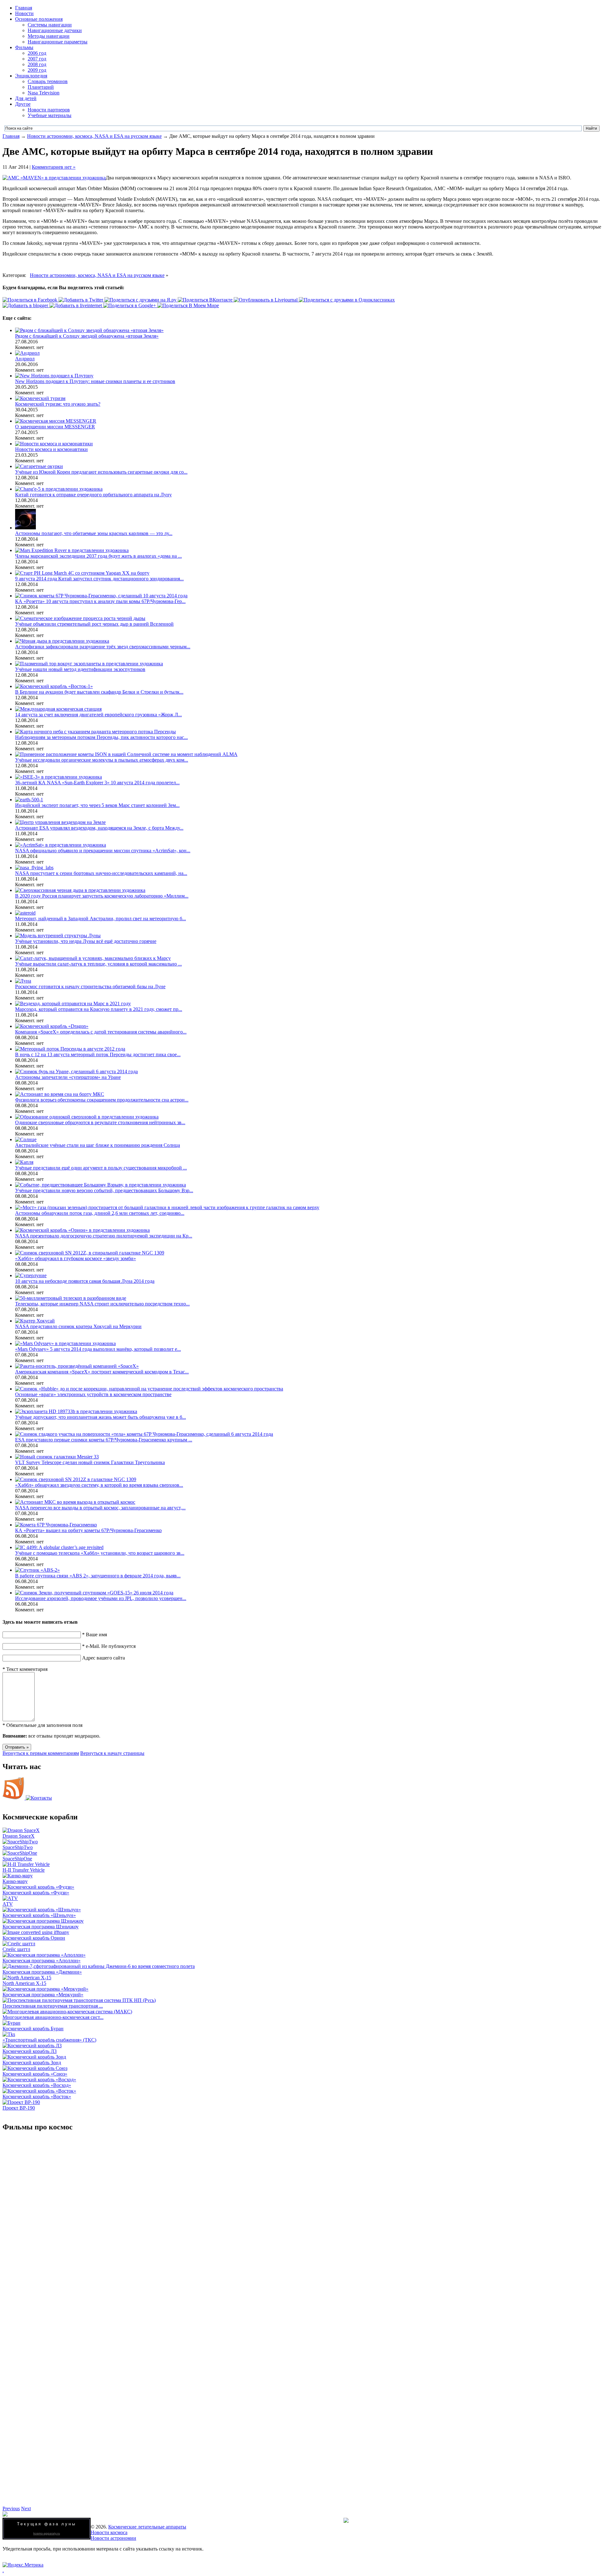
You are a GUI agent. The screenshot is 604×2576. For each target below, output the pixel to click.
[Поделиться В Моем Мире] (188, 305)
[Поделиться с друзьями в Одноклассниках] (347, 300)
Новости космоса (109, 2532)
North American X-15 (24, 1983)
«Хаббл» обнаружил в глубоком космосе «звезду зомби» (75, 1258)
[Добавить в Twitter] (81, 300)
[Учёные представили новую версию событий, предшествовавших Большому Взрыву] (101, 1185)
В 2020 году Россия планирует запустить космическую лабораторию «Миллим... (102, 896)
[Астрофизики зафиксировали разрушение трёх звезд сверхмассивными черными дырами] (62, 641)
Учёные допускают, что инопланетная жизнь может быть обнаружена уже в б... (101, 1417)
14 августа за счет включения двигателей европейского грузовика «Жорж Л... (98, 715)
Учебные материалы (50, 115)
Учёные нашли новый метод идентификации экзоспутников (80, 669)
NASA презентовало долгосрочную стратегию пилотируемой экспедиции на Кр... (104, 1236)
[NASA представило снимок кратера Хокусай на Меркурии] (35, 1321)
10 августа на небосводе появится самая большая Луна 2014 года (85, 1281)
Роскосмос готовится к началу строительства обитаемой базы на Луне (90, 986)
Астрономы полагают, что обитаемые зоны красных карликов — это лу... (94, 533)
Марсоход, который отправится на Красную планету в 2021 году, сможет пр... (99, 1009)
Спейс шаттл (16, 1949)
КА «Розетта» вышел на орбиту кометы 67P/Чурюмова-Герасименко (88, 1530)
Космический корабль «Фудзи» (36, 1893)
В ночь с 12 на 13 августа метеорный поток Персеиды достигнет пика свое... (98, 1054)
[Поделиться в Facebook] (31, 300)
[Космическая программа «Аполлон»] (44, 1955)
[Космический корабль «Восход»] (39, 2080)
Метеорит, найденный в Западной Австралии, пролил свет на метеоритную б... (101, 919)
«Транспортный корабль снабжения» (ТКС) (49, 2040)
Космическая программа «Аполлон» (42, 1961)
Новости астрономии (113, 2538)
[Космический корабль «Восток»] (39, 2091)
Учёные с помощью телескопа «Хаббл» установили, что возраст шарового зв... (100, 1553)
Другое (23, 104)
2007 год (37, 59)
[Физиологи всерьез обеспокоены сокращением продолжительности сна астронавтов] (60, 1094)
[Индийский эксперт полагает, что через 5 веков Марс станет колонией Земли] (29, 800)
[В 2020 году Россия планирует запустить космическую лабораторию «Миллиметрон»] (80, 890)
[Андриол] (27, 353)
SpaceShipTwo (18, 1847)
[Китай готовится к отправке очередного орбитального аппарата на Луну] (59, 489)
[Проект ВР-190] (21, 2102)
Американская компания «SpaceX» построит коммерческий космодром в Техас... (102, 1372)
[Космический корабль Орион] (36, 1932)
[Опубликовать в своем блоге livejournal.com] (266, 300)
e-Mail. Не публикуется (109, 1646)
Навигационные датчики (55, 30)
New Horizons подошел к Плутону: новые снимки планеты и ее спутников (95, 381)
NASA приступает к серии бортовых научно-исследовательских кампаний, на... (101, 873)
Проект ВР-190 (19, 2108)
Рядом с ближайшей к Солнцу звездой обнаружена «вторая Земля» (87, 336)
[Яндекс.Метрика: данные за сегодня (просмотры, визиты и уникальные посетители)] (23, 2565)
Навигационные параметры (58, 42)
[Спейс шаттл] (19, 1944)
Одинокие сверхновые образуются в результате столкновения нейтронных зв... (100, 1122)
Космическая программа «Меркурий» (43, 1995)
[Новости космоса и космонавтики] (54, 444)
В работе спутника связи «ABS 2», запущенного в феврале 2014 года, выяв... (98, 1576)
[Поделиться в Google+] (130, 305)
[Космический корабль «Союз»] (35, 2068)
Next (26, 2508)
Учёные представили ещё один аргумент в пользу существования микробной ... (101, 1168)
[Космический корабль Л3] (32, 2046)
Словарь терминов (48, 81)
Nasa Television (44, 93)
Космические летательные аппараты (147, 2527)
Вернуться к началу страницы (112, 1753)
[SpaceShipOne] (20, 1853)
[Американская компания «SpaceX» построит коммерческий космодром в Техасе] (77, 1366)
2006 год (37, 53)
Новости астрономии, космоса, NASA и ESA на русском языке (94, 136)
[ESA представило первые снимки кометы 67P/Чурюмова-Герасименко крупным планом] (144, 1434)
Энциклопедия (31, 76)
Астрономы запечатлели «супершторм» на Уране (68, 1077)
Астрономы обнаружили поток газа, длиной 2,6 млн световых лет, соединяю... (100, 1213)
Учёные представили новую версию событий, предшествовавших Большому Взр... (104, 1190)
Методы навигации (49, 36)
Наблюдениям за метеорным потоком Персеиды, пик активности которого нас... (101, 737)
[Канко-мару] (18, 1876)
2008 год (37, 64)
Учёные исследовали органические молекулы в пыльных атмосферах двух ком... (102, 760)
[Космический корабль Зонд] (34, 2057)
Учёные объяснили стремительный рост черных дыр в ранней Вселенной (94, 624)
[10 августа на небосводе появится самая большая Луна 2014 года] (31, 1275)
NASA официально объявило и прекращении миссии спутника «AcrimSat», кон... (103, 851)
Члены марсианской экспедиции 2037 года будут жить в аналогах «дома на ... (98, 556)
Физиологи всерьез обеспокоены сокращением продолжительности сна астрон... (102, 1100)
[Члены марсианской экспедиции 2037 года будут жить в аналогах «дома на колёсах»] (72, 550)
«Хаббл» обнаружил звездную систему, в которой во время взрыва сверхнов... (99, 1485)
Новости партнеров (49, 110)
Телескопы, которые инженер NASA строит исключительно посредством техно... (102, 1304)
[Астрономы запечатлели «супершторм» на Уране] (76, 1071)
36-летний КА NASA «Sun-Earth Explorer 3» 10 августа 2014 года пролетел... (97, 783)
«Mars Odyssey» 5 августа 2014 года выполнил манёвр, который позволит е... (98, 1349)
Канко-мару (15, 1881)
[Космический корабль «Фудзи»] (38, 1887)
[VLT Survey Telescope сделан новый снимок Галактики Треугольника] (57, 1457)
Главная (24, 8)
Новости (24, 13)
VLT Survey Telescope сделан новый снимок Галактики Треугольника (90, 1462)
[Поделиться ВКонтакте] (206, 300)
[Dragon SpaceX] (21, 1830)
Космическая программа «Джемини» (42, 1972)
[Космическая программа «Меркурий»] (45, 1989)
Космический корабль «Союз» (35, 2074)
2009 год (37, 70)
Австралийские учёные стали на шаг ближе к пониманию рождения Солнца (98, 1145)
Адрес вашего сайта (103, 1658)
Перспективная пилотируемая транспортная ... (53, 2006)
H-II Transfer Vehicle (24, 1870)
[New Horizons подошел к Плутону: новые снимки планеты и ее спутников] (54, 376)
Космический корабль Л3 (30, 2051)
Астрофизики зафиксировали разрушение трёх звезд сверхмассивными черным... (103, 647)
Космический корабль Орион (34, 1938)
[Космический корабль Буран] (11, 2023)
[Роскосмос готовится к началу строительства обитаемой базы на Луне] (23, 981)
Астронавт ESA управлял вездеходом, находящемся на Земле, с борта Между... (99, 828)
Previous (11, 2508)
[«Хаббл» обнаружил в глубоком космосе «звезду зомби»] (90, 1253)
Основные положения (39, 19)
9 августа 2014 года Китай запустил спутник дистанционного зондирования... (99, 579)
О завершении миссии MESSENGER (55, 427)
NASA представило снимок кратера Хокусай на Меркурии (78, 1326)
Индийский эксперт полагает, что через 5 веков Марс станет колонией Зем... (97, 805)
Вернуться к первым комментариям (41, 1753)
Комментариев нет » (54, 167)
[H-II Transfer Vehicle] (26, 1864)
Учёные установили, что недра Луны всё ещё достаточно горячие (86, 941)
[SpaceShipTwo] (20, 1842)
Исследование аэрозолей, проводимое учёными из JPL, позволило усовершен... (101, 1598)
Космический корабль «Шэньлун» (39, 1915)
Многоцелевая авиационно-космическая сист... (53, 2017)
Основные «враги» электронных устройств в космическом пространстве (93, 1394)
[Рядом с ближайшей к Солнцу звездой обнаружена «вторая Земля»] (89, 330)
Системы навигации (50, 25)
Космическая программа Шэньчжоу (41, 1927)
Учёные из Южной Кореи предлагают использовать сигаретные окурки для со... (101, 472)
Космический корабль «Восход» (37, 2085)
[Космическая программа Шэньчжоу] (43, 1921)
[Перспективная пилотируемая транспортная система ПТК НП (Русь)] (79, 2000)
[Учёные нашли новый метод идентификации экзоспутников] (89, 664)
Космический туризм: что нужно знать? (58, 404)
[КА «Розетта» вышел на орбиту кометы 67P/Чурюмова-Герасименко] (56, 1525)
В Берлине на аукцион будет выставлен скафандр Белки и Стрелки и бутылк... (99, 692)
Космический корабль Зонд (32, 2063)
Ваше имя (95, 1635)
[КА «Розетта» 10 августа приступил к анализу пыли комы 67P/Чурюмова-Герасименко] (101, 596)
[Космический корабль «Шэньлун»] (42, 1910)
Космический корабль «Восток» (37, 2097)
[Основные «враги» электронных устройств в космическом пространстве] (149, 1389)
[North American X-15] (27, 1978)
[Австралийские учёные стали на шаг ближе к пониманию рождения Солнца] (26, 1139)
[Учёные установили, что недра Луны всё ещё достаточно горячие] (58, 936)
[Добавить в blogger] (26, 305)
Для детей (26, 98)
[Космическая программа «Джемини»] (99, 1966)
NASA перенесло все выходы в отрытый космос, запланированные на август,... (100, 1508)
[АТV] (10, 1898)
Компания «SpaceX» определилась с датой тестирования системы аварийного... (101, 1032)
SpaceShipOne (17, 1859)
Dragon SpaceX (19, 1836)
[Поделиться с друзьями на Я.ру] (141, 300)
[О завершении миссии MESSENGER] (56, 421)
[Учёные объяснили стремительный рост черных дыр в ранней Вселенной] (80, 618)
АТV (8, 1904)
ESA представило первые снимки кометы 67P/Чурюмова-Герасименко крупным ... (104, 1440)
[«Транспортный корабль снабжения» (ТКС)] (9, 2034)
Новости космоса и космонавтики (51, 449)
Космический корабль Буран (33, 2029)
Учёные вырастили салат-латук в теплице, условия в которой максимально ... (98, 964)
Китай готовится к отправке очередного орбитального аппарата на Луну (93, 495)
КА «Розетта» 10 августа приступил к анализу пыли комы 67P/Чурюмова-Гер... (100, 601)
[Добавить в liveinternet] (76, 305)
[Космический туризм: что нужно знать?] (40, 398)
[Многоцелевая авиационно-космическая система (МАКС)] (67, 2012)
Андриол (25, 359)
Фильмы (24, 47)
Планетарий (41, 87)
